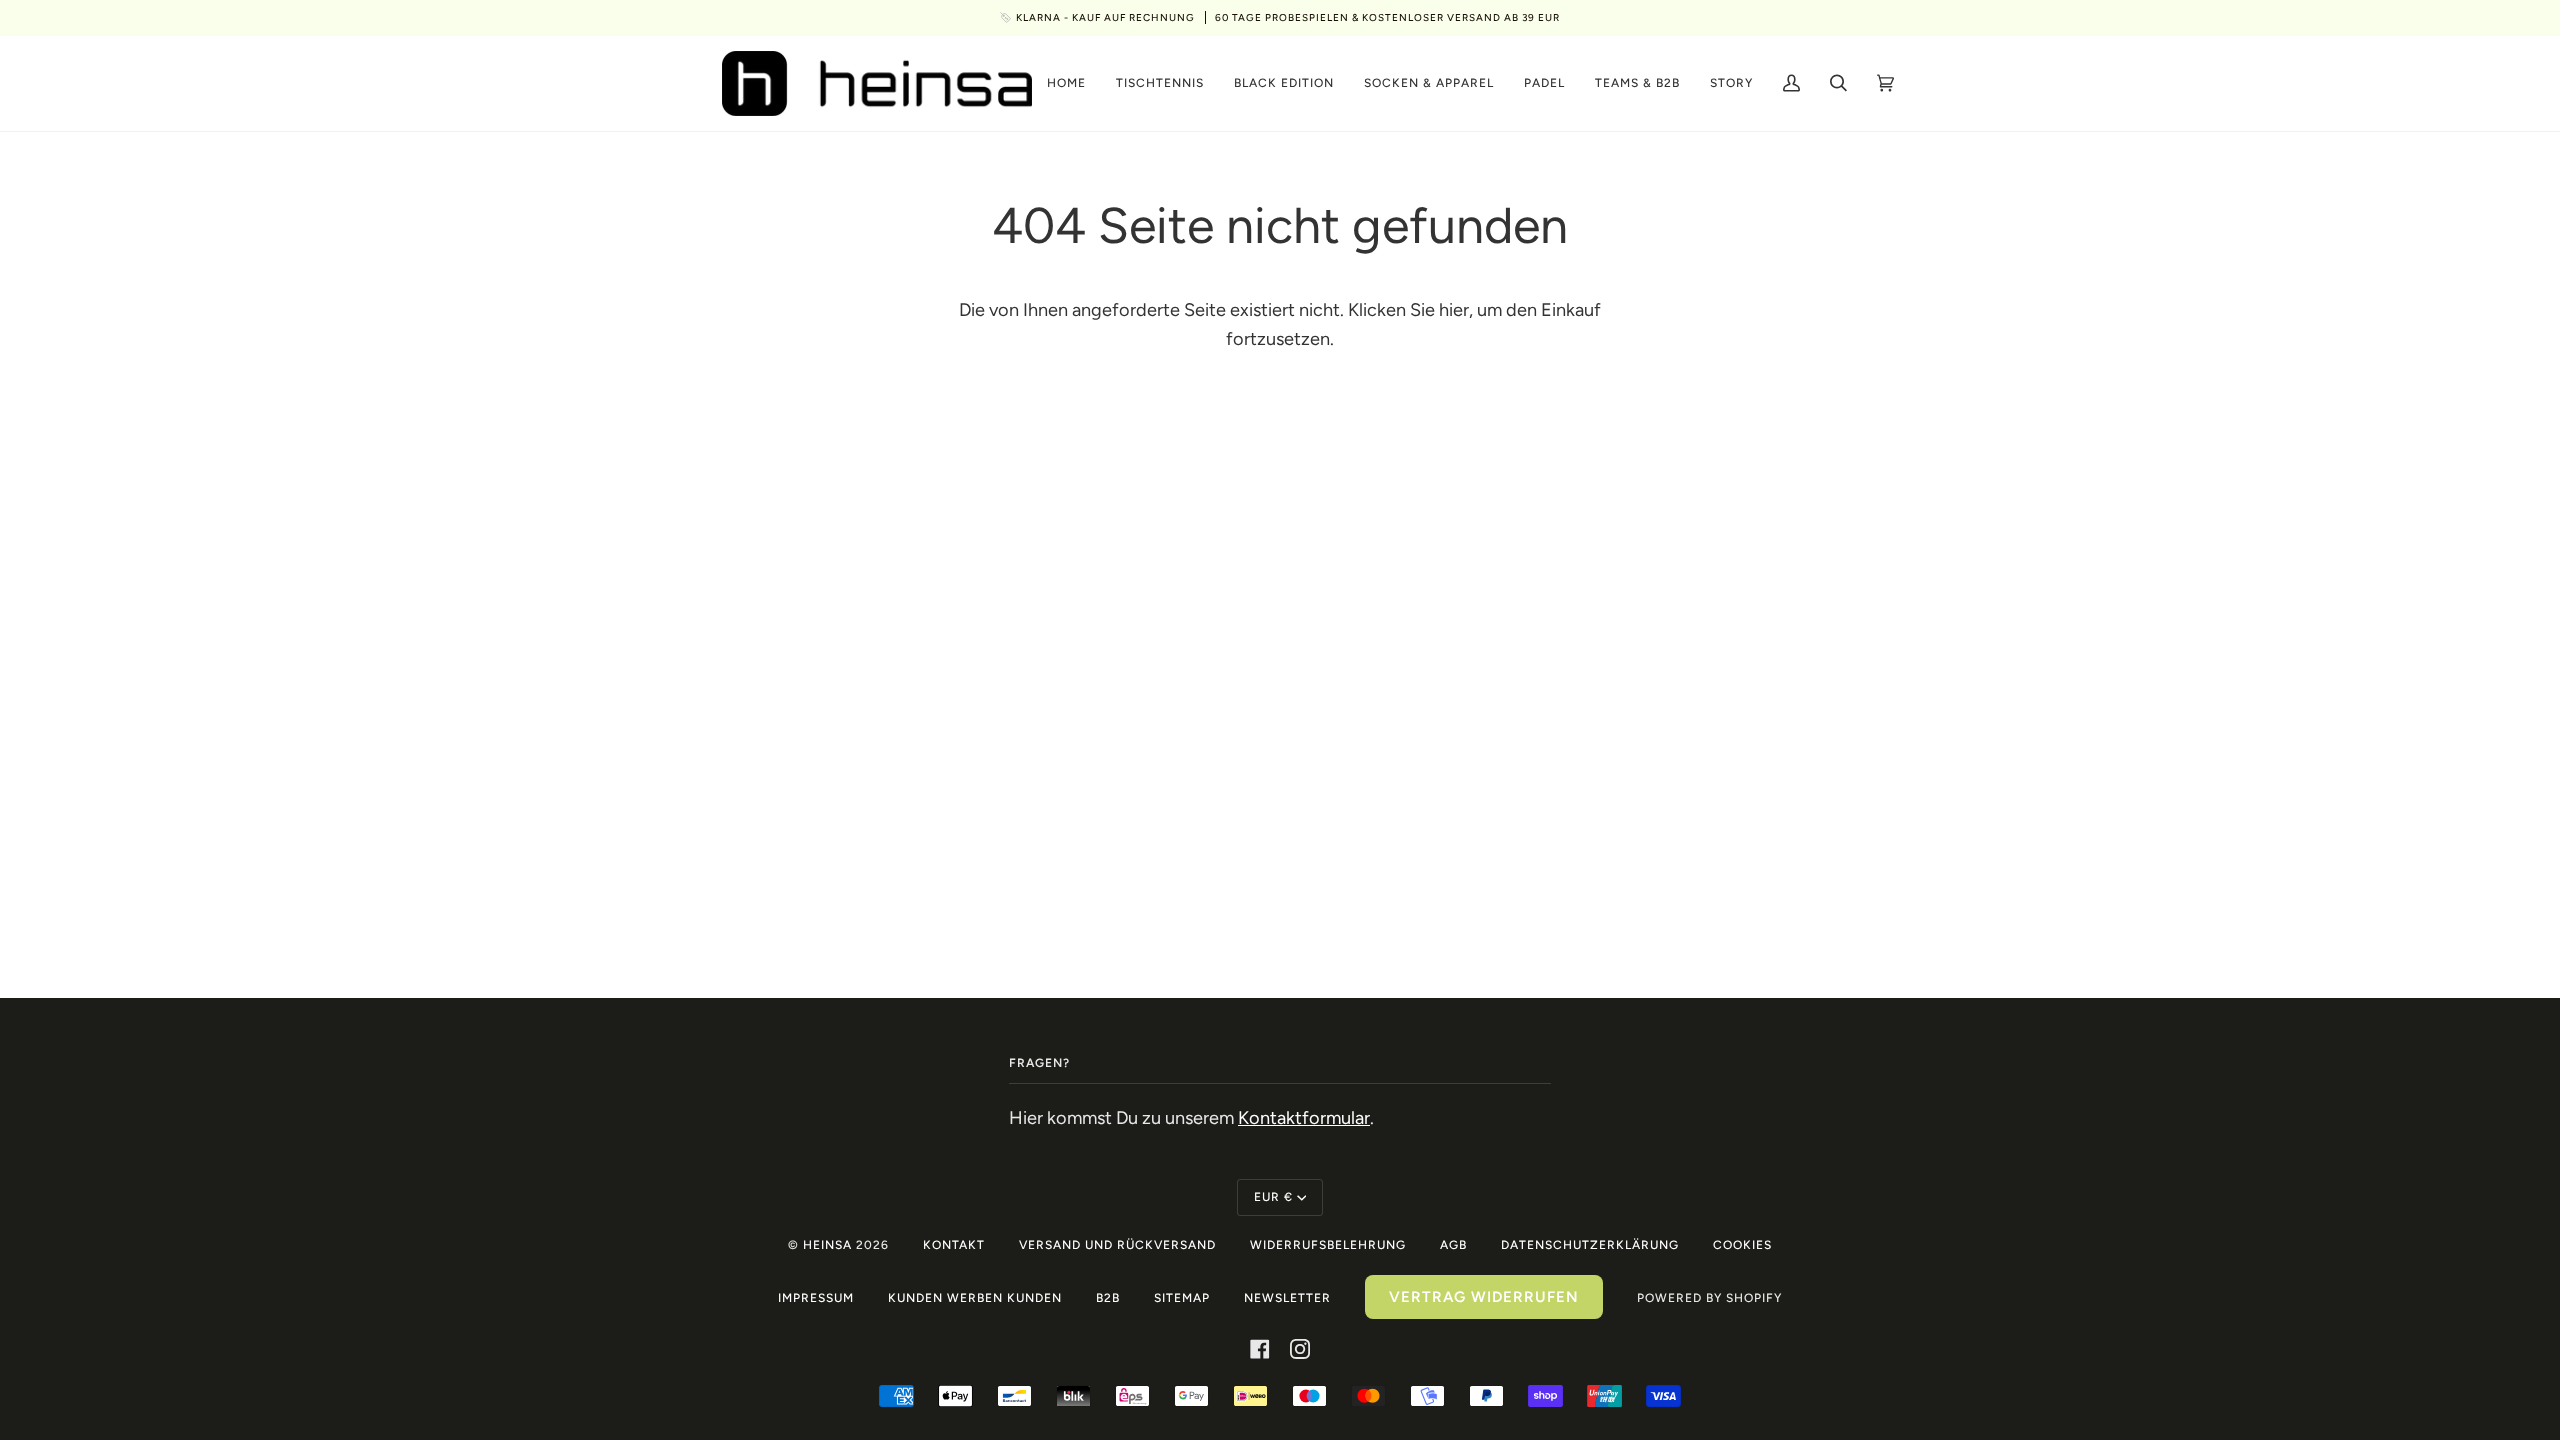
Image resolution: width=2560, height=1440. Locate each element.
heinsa (827, 1245)
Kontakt (954, 1245)
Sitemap (1182, 1298)
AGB (1453, 1245)
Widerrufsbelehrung (1328, 1245)
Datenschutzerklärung (1590, 1245)
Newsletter (1287, 1298)
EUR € (1273, 1197)
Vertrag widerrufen (1484, 1297)
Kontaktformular (1304, 1118)
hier (1454, 310)
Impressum (816, 1298)
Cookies (1742, 1245)
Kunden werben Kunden (975, 1298)
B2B (1108, 1298)
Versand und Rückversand (1117, 1245)
